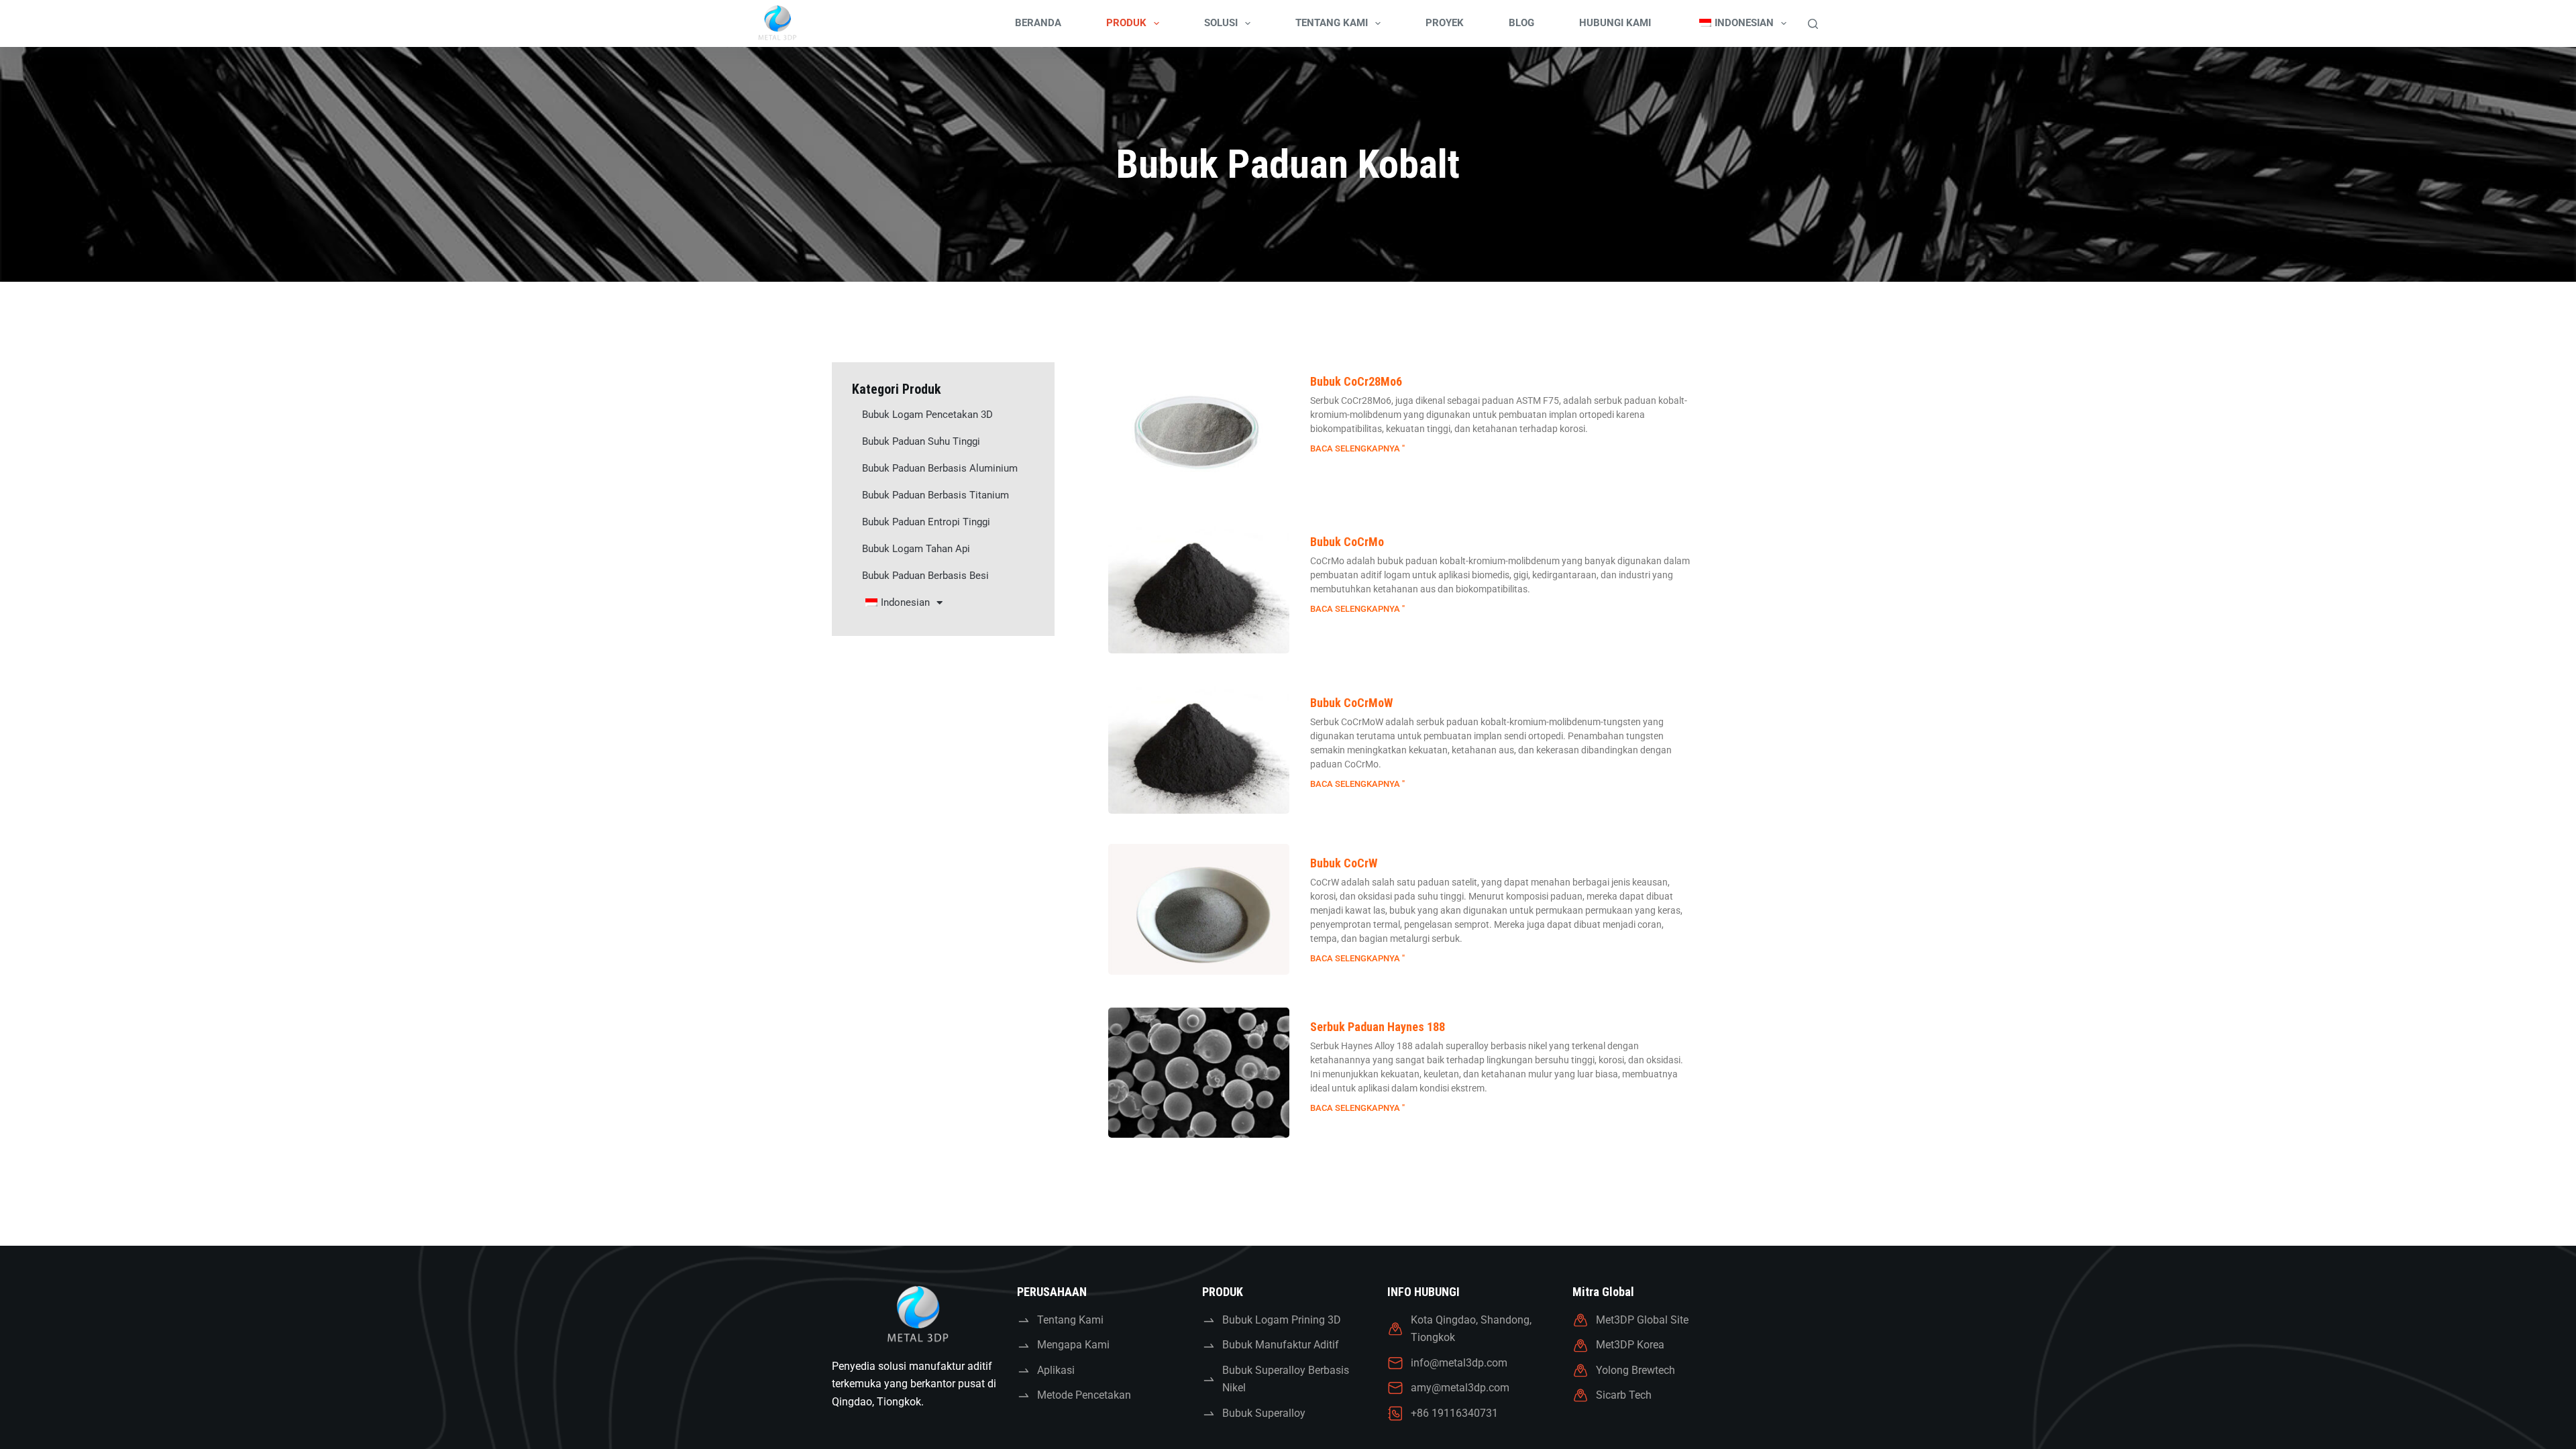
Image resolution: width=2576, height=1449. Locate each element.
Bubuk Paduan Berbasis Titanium (935, 495)
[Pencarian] (1813, 24)
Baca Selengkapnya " (1357, 448)
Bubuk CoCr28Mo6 (1356, 381)
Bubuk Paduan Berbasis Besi (925, 576)
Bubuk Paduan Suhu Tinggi (921, 441)
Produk (1126, 23)
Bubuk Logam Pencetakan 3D (927, 415)
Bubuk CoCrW (1344, 863)
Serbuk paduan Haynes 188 (1378, 1027)
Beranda (1038, 23)
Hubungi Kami (1615, 23)
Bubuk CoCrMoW (1351, 703)
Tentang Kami (1332, 23)
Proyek (1445, 23)
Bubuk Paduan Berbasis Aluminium (940, 468)
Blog (1521, 23)
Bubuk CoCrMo (1347, 542)
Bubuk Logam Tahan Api (916, 549)
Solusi (1221, 23)
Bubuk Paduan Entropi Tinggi (926, 522)
